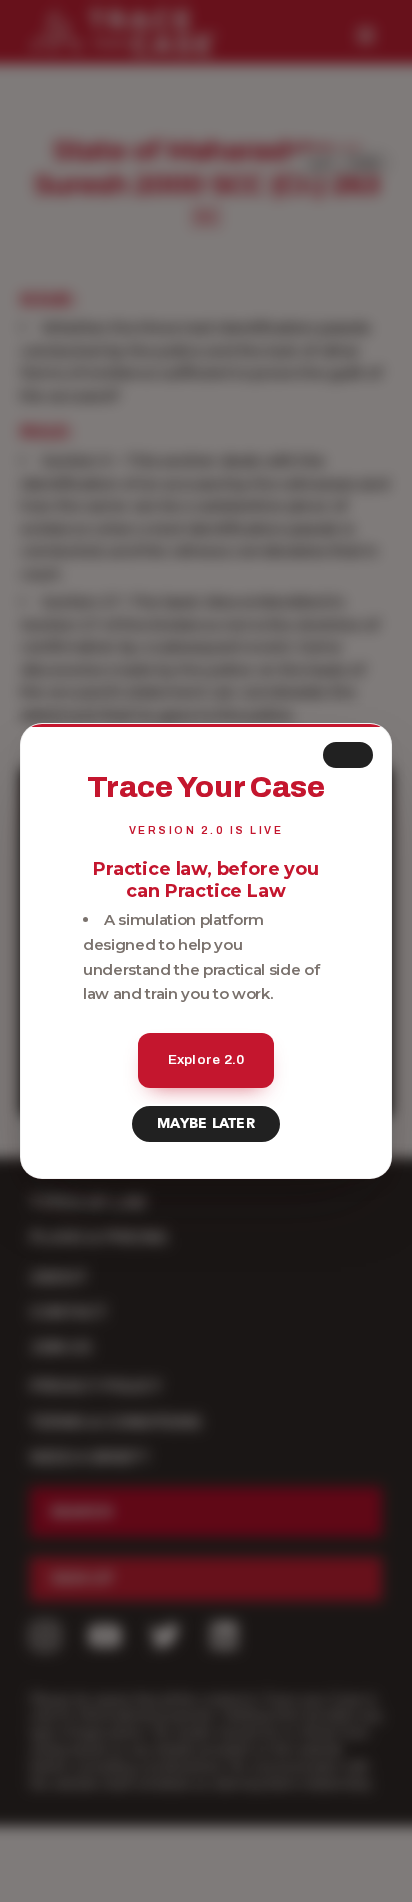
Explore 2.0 (206, 1059)
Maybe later (206, 1123)
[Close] (348, 755)
